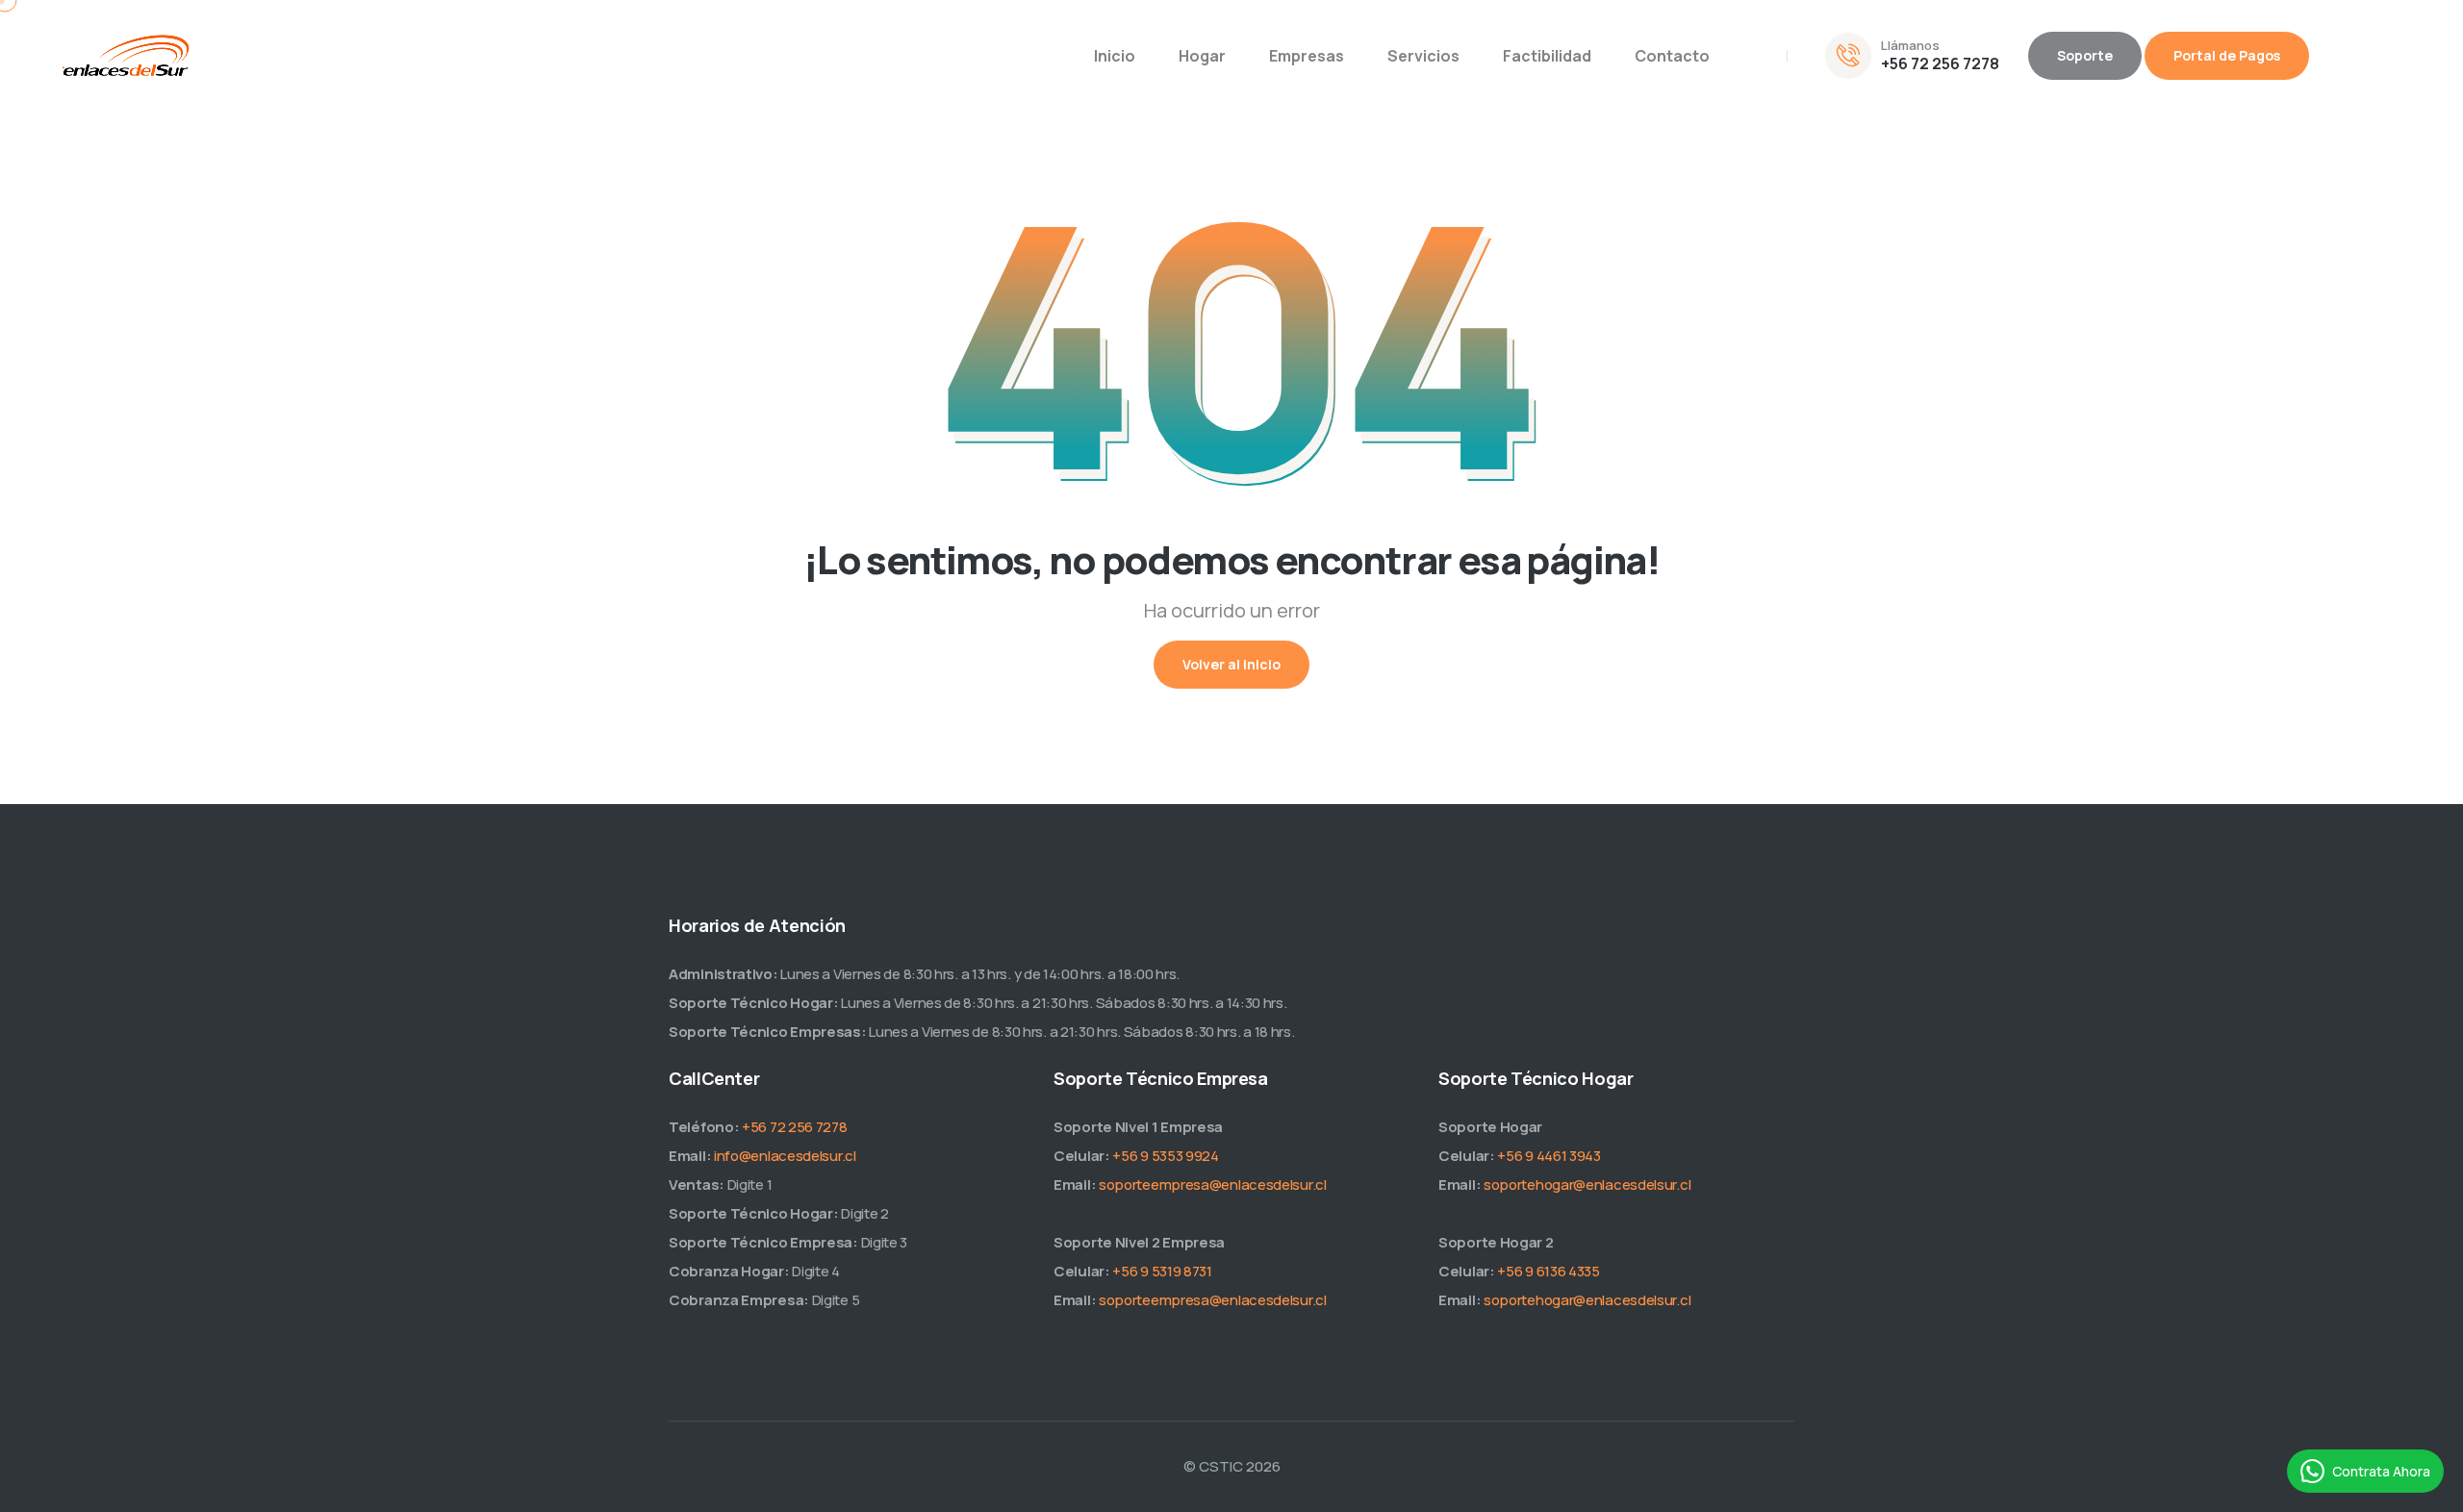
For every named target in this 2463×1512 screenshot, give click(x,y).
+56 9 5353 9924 (1166, 1156)
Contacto (1672, 56)
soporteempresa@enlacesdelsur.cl (1213, 1184)
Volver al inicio (1231, 664)
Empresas (1307, 56)
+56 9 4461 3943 (1549, 1156)
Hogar (1202, 56)
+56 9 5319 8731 (1162, 1271)
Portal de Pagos (2227, 55)
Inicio (1115, 56)
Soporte (2085, 55)
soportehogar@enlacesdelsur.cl (1587, 1184)
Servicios (1423, 56)
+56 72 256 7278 (1940, 63)
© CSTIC (1213, 1466)
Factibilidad (1547, 56)
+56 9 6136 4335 (1549, 1271)
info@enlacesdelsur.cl (785, 1156)
